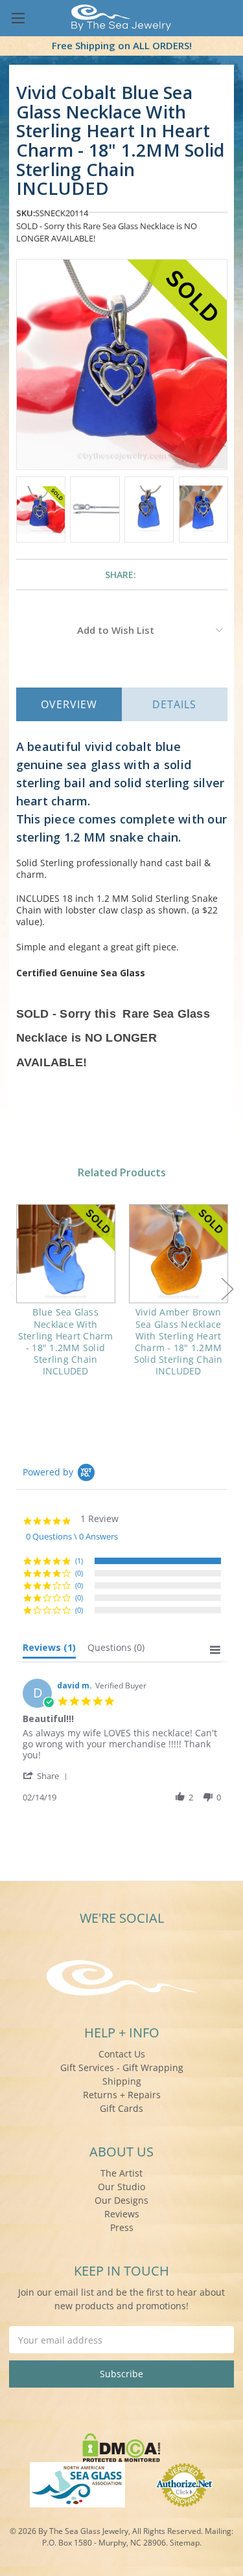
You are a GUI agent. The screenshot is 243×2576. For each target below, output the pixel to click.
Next (227, 1289)
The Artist (121, 2173)
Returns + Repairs (122, 2095)
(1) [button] (79, 1561)
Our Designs (121, 2200)
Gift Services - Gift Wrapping (122, 2067)
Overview (69, 704)
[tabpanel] (65, 1299)
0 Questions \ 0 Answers (72, 1536)
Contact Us (122, 2054)
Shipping (122, 2081)
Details (174, 704)
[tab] (49, 1650)
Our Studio (121, 2187)
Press (122, 2227)
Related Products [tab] (122, 1172)
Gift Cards (121, 2108)
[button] (47, 1775)
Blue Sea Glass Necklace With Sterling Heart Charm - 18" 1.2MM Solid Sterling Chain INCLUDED (66, 1341)
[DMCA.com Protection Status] (121, 2446)
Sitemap (185, 2543)
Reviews (122, 2214)
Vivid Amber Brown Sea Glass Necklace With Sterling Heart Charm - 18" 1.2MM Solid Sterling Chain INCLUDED (179, 1341)
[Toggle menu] (18, 18)
